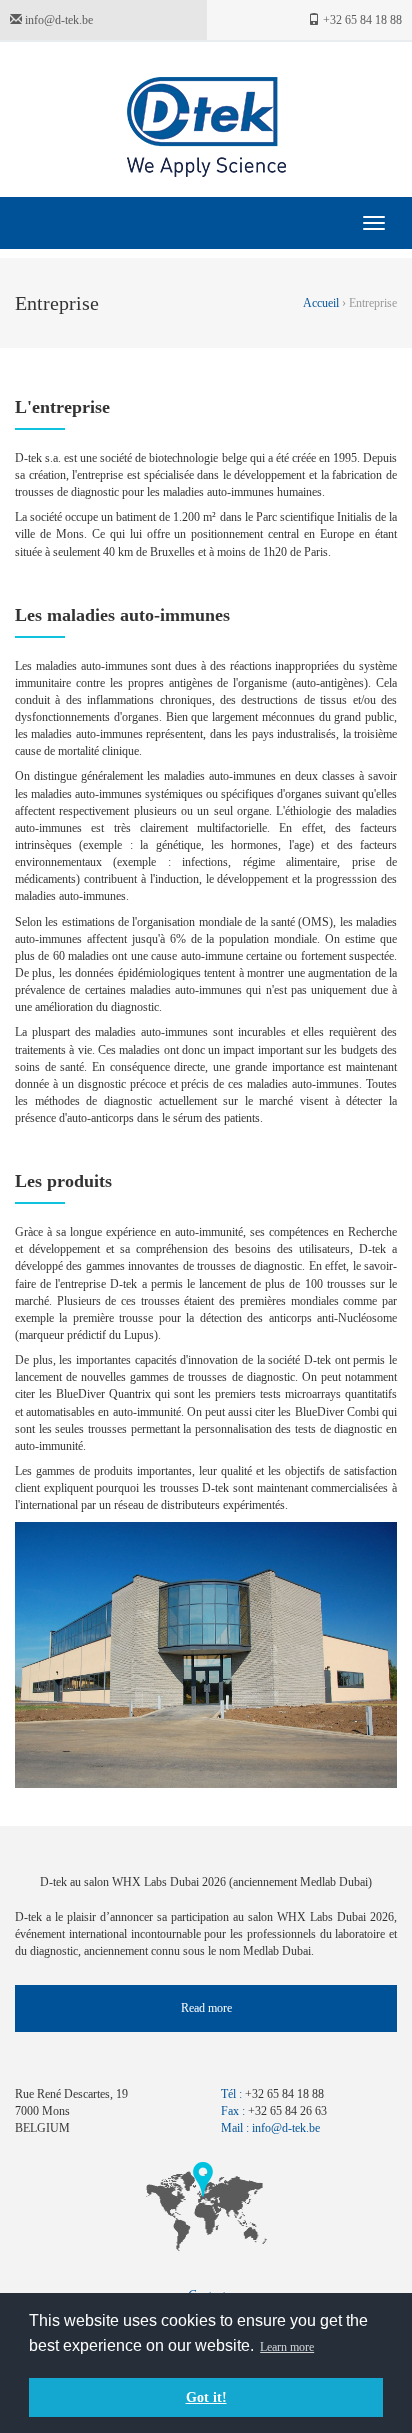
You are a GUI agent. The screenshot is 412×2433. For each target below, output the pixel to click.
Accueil (322, 303)
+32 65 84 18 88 (361, 20)
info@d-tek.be (57, 20)
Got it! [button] (206, 2397)
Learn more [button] (287, 2347)
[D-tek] (206, 127)
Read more (206, 2008)
